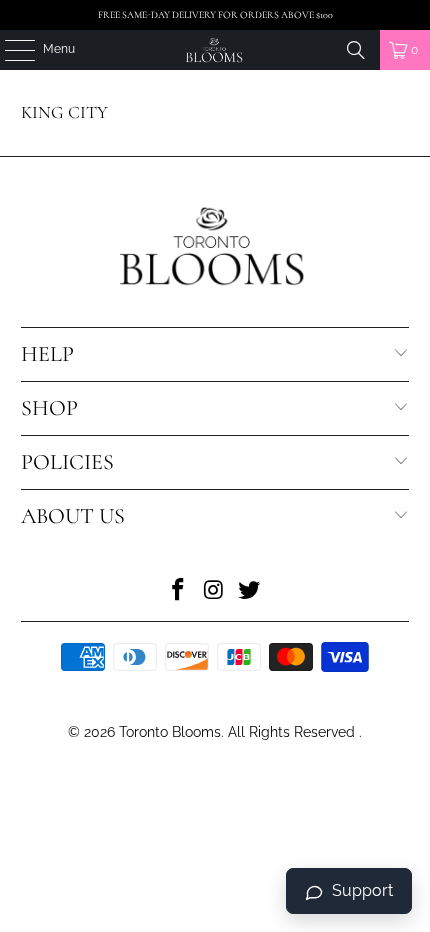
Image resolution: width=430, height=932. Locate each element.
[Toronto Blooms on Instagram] (214, 591)
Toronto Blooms (170, 732)
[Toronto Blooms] (215, 50)
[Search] (356, 50)
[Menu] (9, 50)
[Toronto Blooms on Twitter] (250, 591)
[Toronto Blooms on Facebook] (178, 591)
